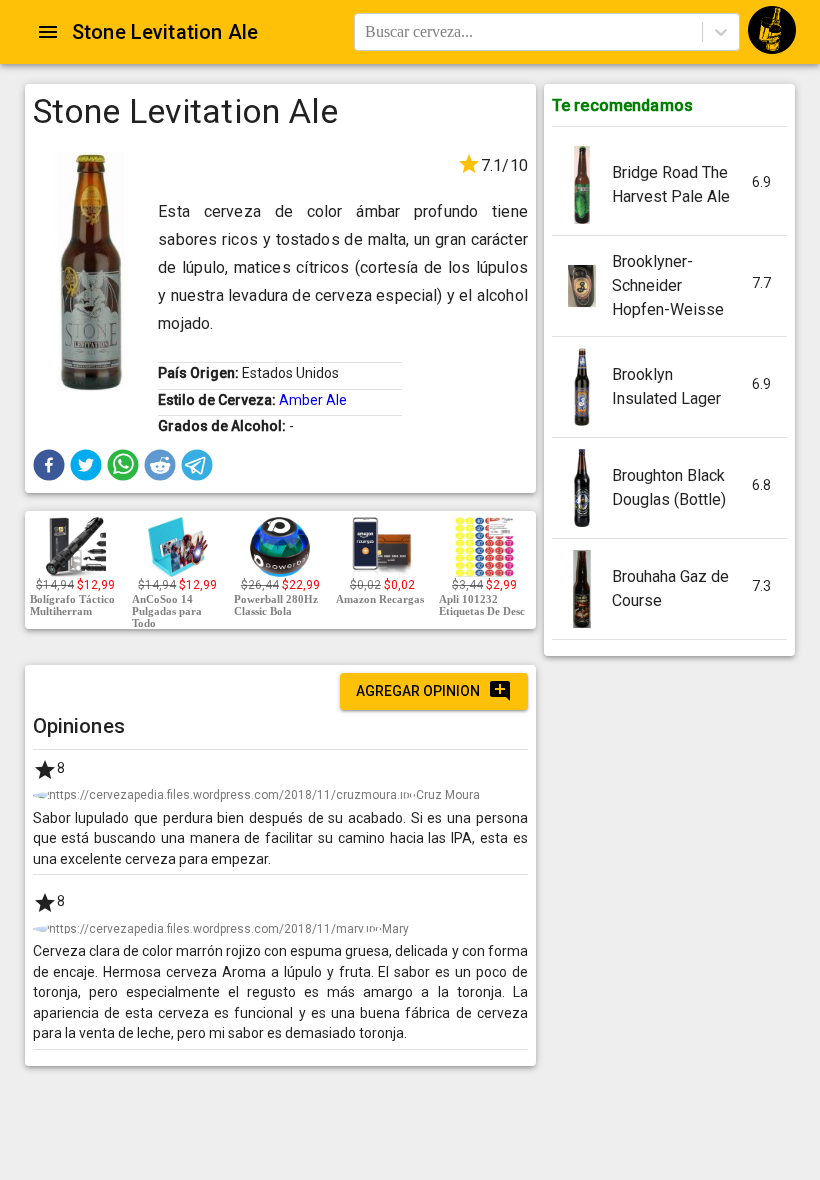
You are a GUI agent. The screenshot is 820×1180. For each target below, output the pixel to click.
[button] (49, 465)
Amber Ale (313, 400)
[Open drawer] (48, 32)
